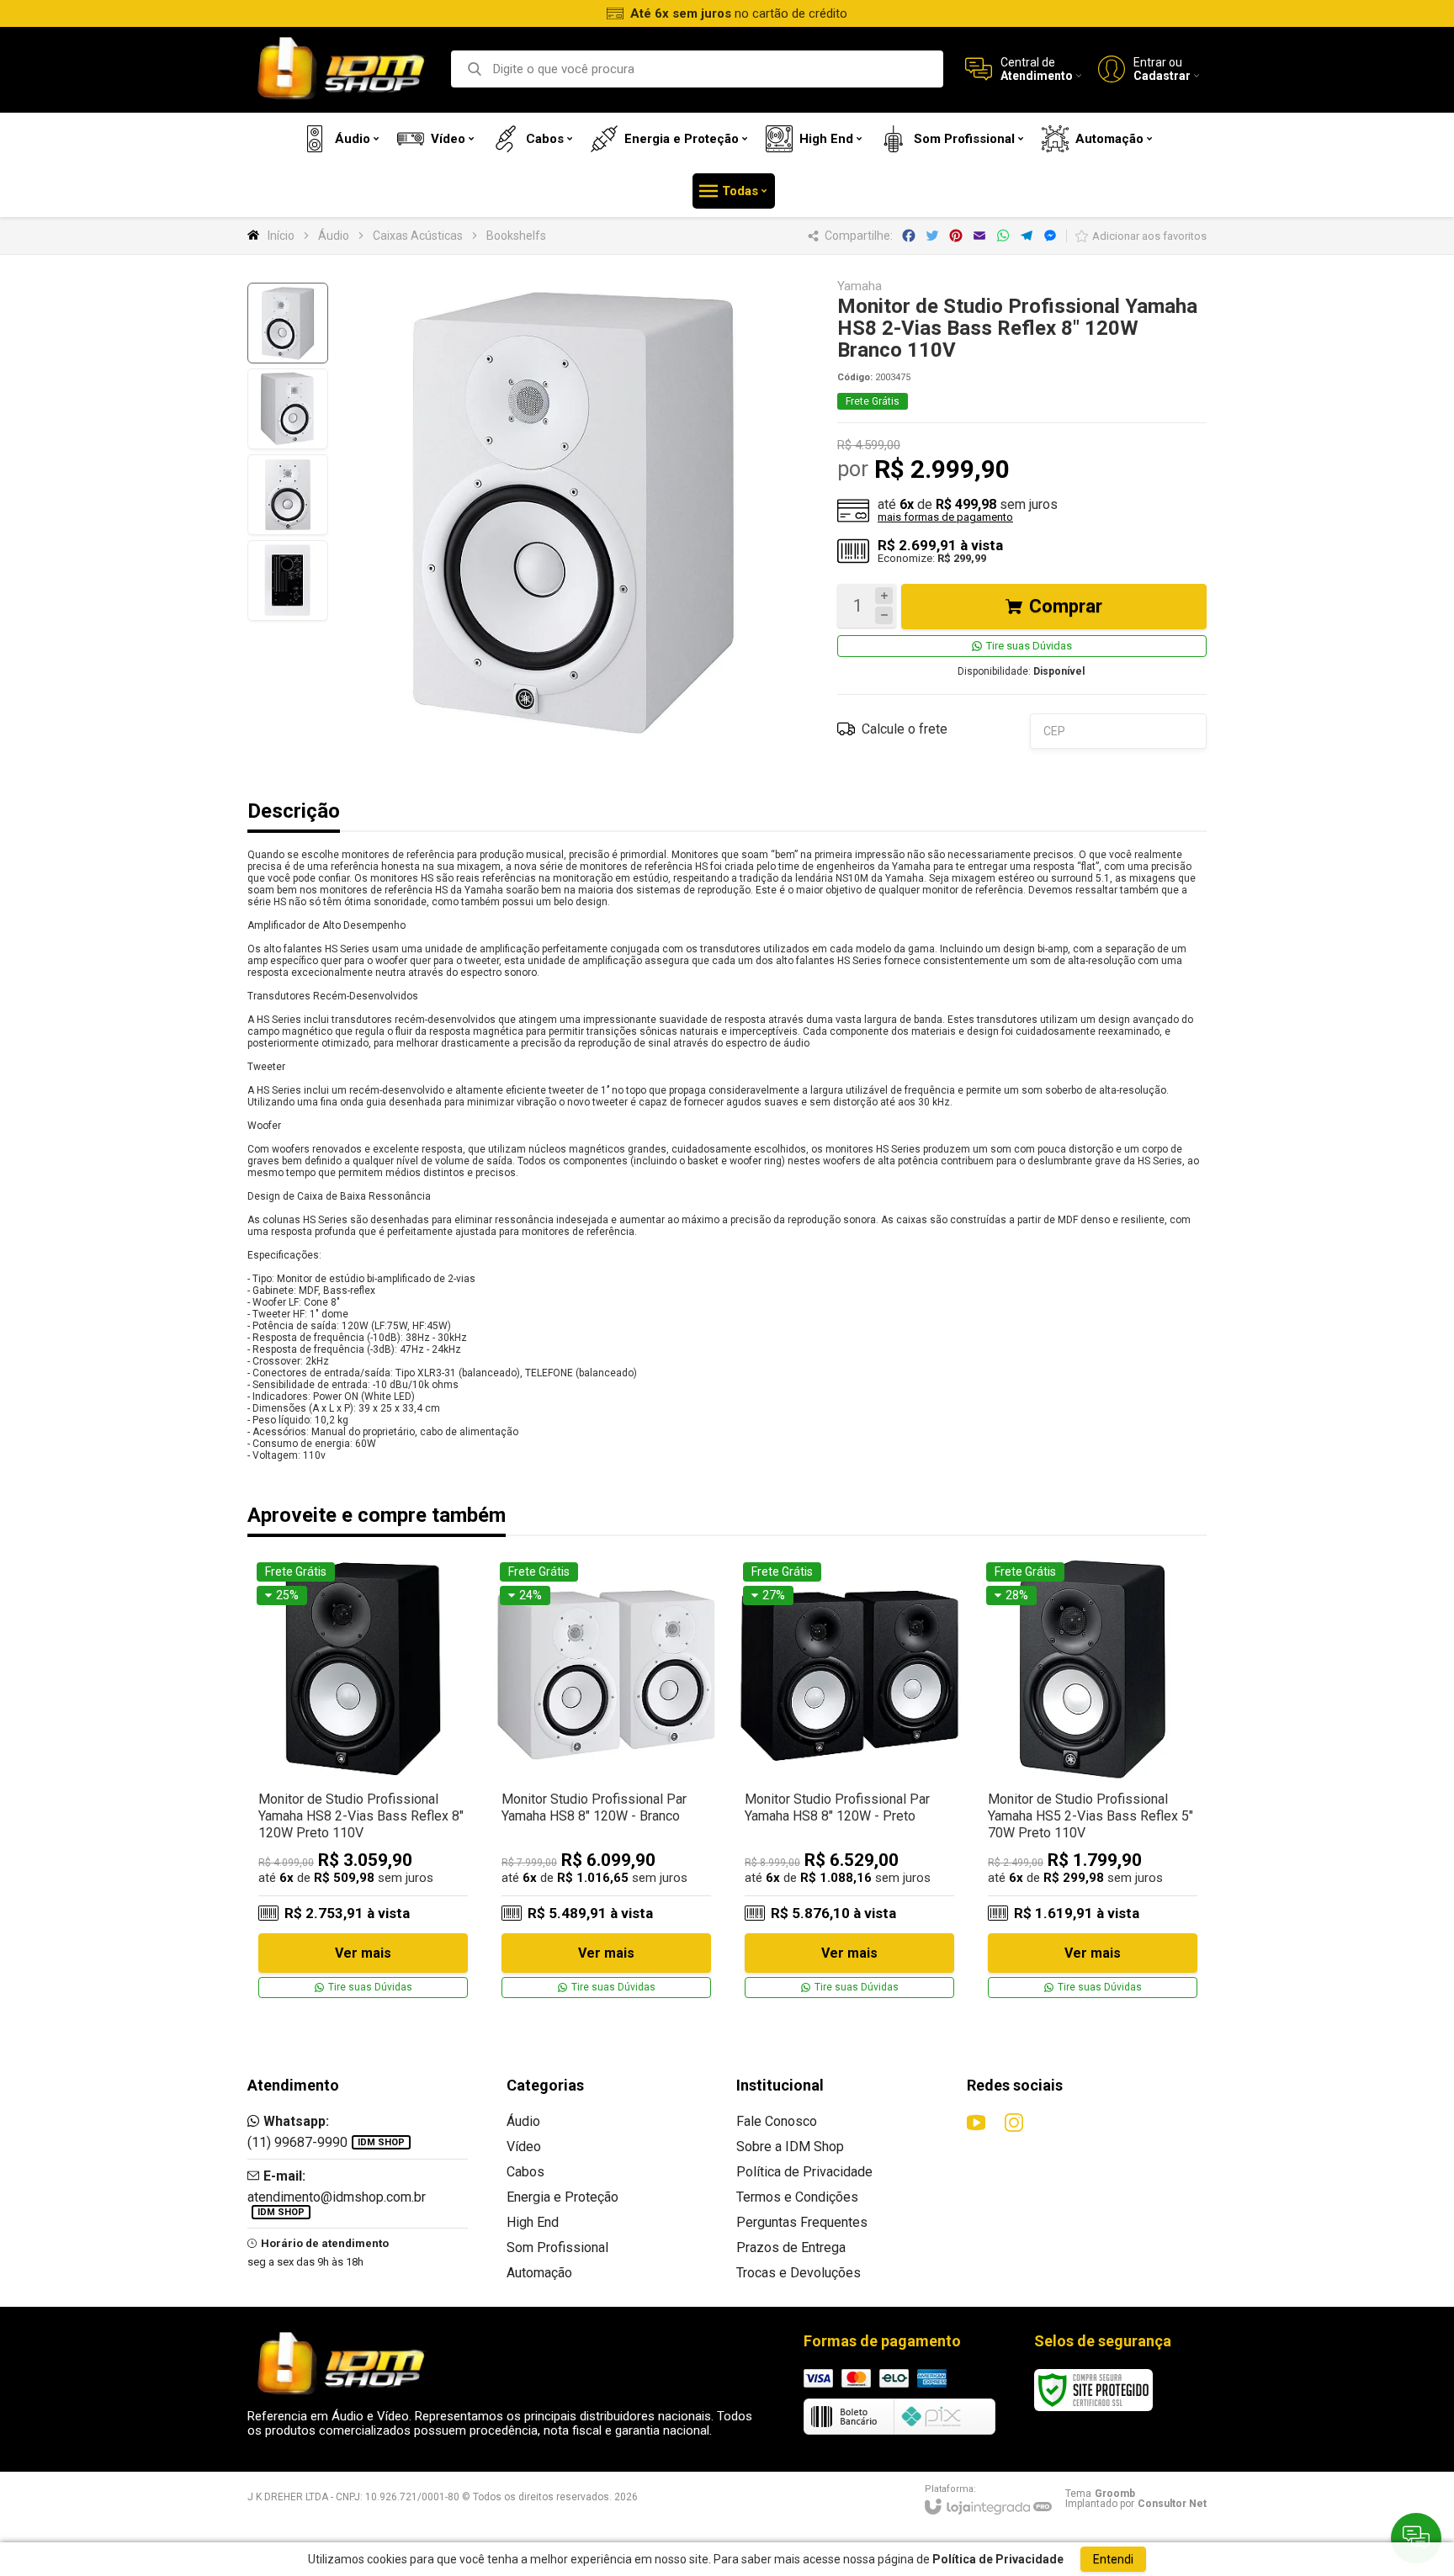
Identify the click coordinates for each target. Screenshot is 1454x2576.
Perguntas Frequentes (802, 2222)
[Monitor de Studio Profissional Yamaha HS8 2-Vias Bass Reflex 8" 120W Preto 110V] (363, 1781)
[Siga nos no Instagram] (1014, 2123)
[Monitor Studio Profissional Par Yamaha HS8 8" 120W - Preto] (849, 1781)
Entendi (1113, 2559)
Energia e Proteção (562, 2197)
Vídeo (524, 2147)
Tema (1100, 2494)
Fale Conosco (777, 2121)
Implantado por (1136, 2504)
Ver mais (363, 1953)
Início (281, 236)
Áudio (334, 236)
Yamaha (860, 286)
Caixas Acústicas (418, 236)
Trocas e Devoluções (799, 2273)
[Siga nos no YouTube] (976, 2123)
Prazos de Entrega (791, 2247)
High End (533, 2222)
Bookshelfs (516, 236)
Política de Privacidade (804, 2172)
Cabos (525, 2172)
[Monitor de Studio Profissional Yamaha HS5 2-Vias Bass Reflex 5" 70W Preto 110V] (1093, 1781)
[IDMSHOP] (340, 69)
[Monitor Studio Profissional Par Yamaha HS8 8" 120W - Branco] (606, 1781)
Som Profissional (557, 2247)
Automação (539, 2273)
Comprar (1066, 606)
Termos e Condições (797, 2197)
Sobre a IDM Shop (790, 2147)
